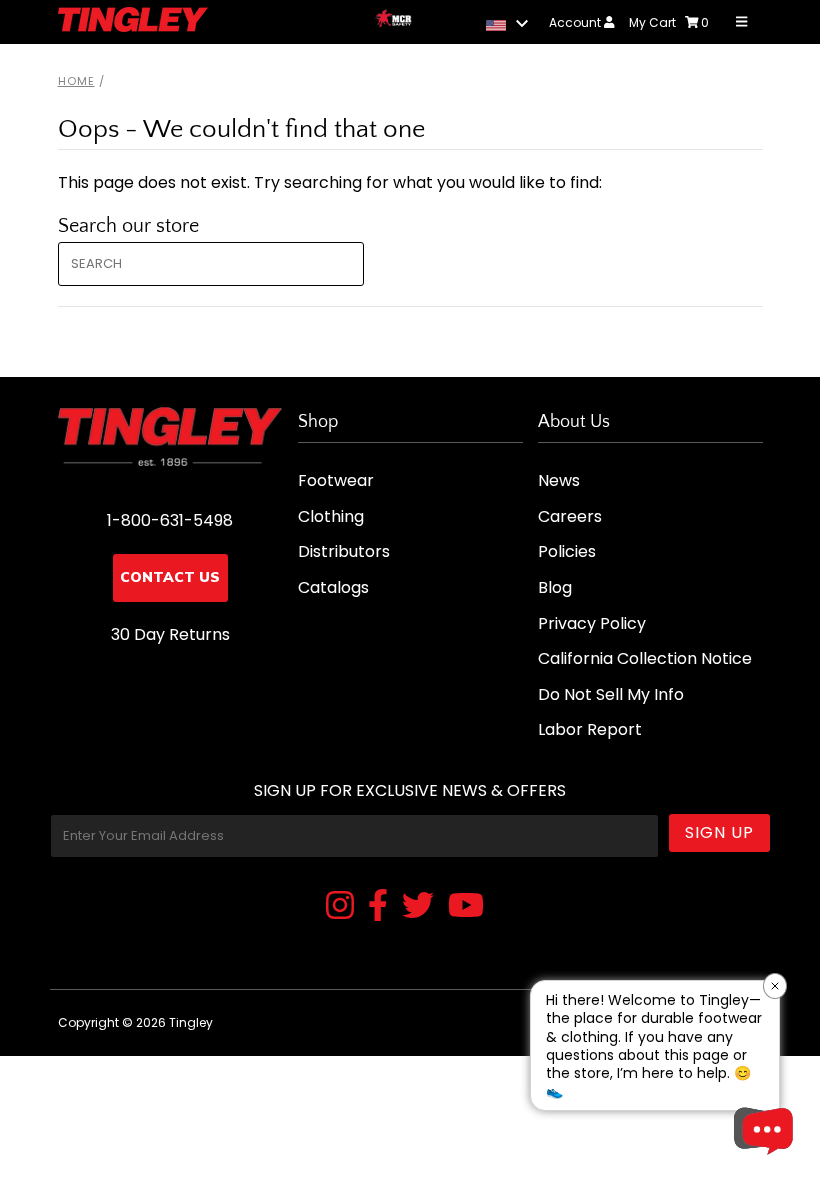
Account (576, 22)
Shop (318, 422)
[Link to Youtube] (466, 907)
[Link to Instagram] (340, 907)
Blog (555, 587)
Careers (570, 516)
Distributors (344, 551)
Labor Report (590, 729)
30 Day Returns (170, 634)
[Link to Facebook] (378, 907)
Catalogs (333, 587)
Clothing (331, 516)
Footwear (336, 480)
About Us (574, 422)
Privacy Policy (592, 623)
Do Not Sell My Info (611, 694)
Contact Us (170, 577)
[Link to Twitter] (418, 907)
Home (76, 81)
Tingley (191, 1022)
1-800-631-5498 (170, 520)
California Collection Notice (645, 658)
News (559, 480)
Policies (567, 551)
